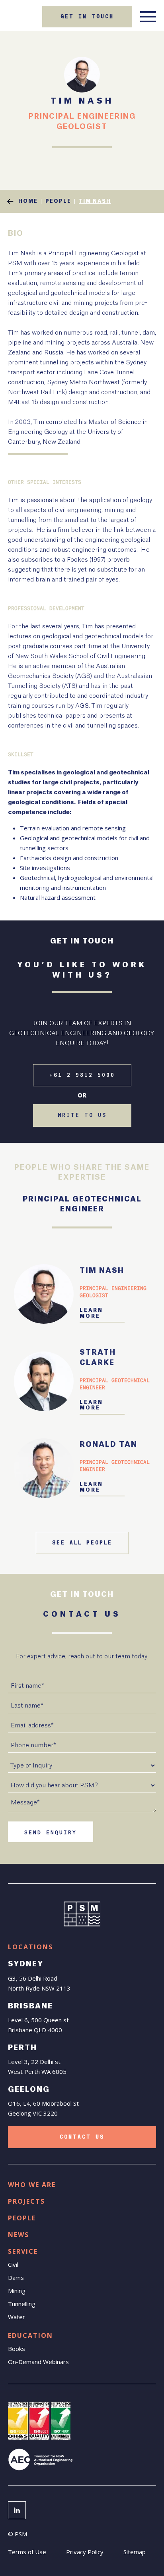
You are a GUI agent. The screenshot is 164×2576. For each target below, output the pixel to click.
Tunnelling (22, 2304)
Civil (13, 2264)
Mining (17, 2291)
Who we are (32, 2185)
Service (23, 2251)
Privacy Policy (85, 2552)
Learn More (91, 1313)
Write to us (82, 1115)
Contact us (82, 2137)
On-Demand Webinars (38, 2362)
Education (30, 2335)
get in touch (87, 17)
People (22, 2218)
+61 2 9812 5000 (82, 1075)
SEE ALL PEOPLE (82, 1543)
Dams (16, 2278)
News (19, 2235)
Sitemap (135, 2552)
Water (17, 2317)
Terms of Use (27, 2552)
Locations (30, 1947)
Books (17, 2349)
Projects (26, 2201)
